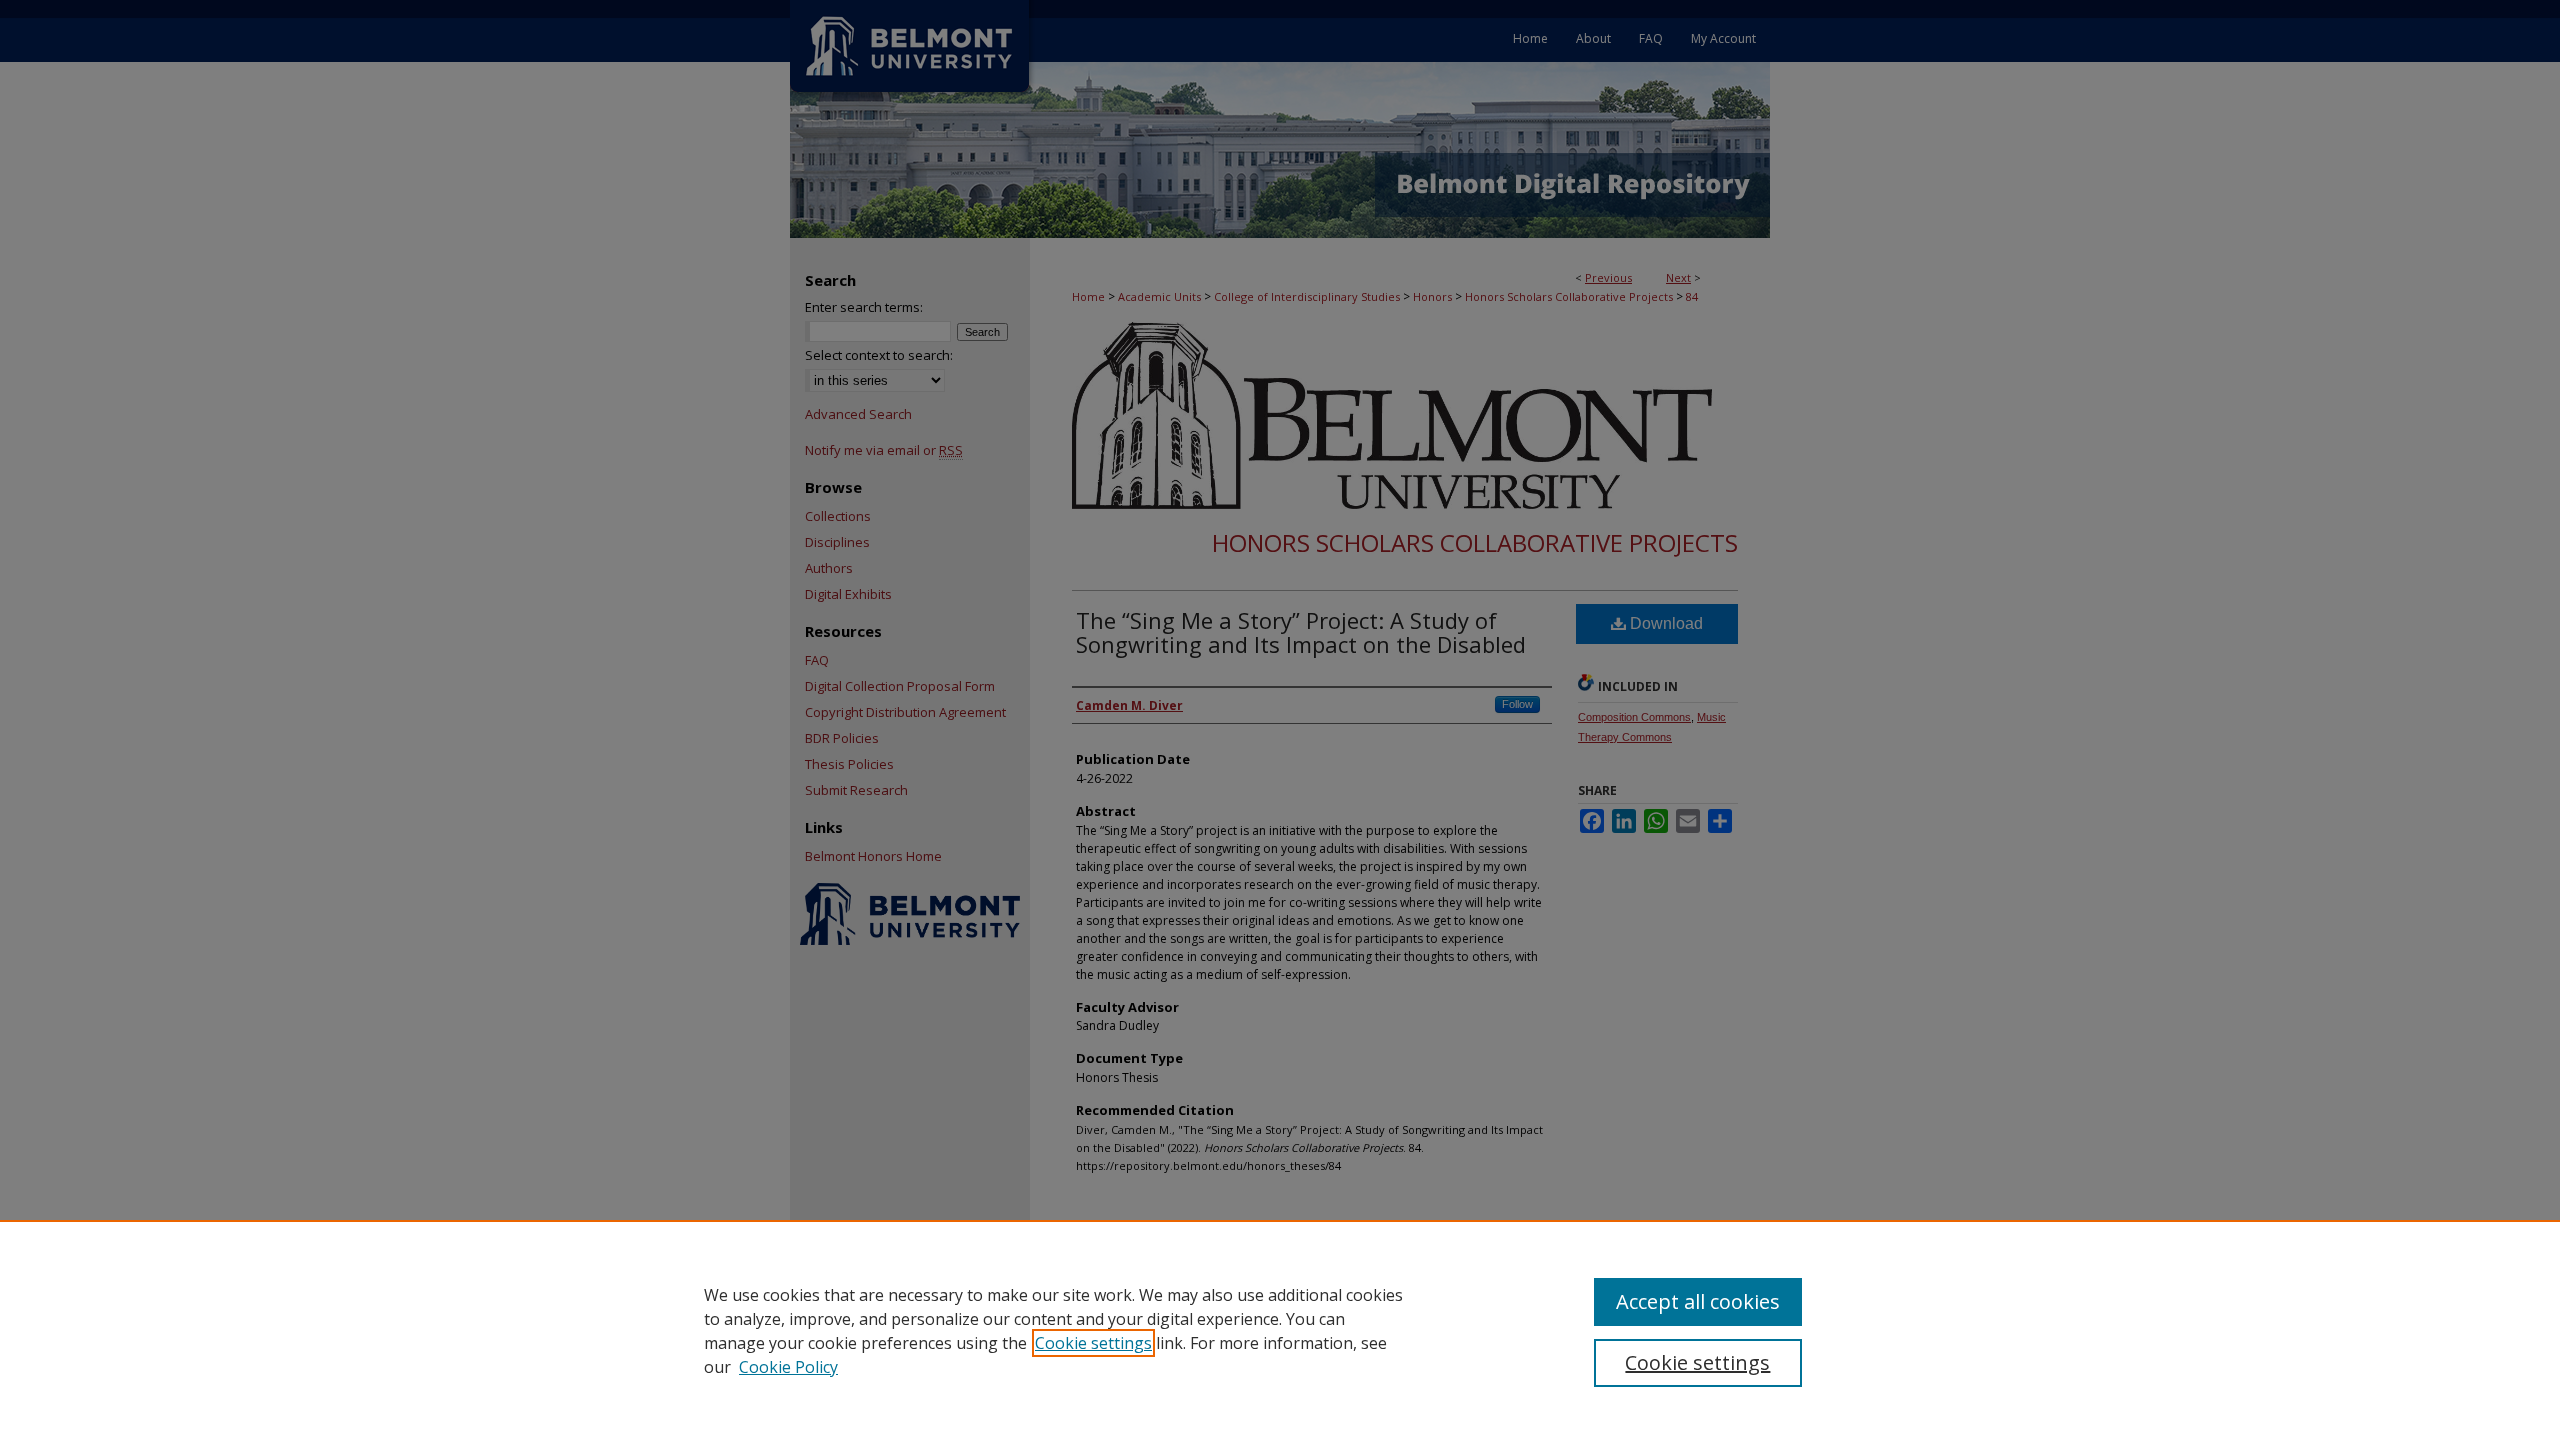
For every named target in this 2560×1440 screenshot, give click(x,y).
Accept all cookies (1698, 1301)
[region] (1280, 1330)
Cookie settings (1093, 1343)
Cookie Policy (788, 1367)
